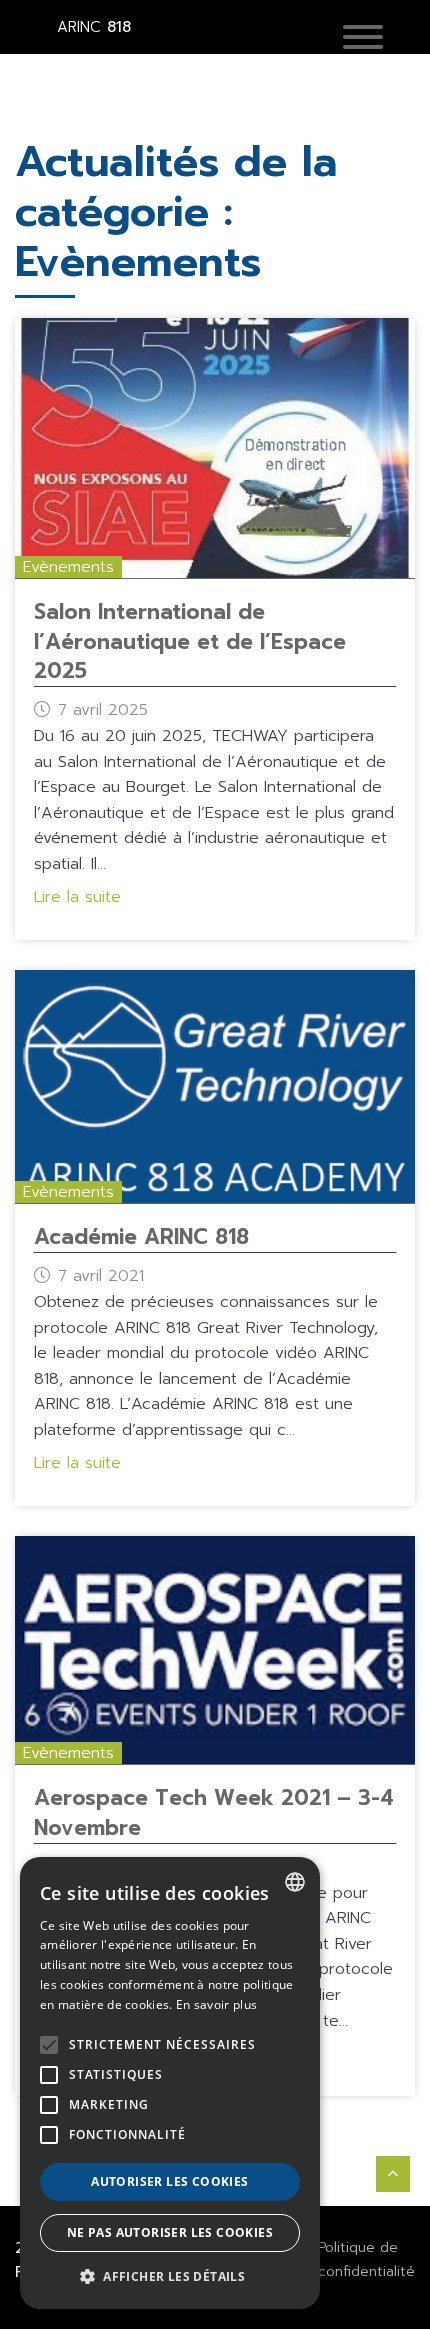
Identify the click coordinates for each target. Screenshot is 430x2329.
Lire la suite (77, 897)
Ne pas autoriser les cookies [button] (170, 2232)
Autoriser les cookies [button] (169, 2181)
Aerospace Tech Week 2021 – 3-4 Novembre (214, 1812)
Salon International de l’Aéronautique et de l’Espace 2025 (190, 641)
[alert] (170, 2083)
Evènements (68, 567)
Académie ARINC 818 (141, 1237)
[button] (363, 39)
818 (94, 27)
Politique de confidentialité (366, 2259)
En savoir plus (216, 2004)
